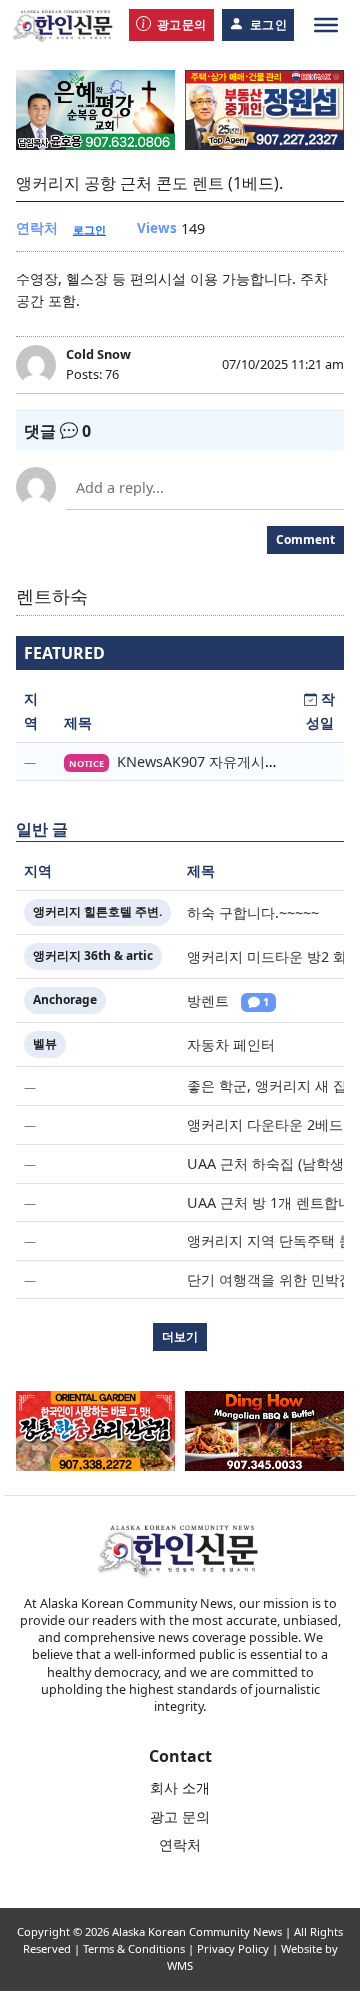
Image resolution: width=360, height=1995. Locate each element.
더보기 (180, 1336)
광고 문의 (180, 1816)
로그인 (269, 24)
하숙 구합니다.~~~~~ (253, 912)
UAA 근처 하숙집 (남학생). (269, 1163)
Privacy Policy (233, 1948)
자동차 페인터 (231, 1044)
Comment (305, 539)
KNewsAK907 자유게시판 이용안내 (228, 761)
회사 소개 (180, 1787)
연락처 (180, 1844)
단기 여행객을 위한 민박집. (272, 1279)
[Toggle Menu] (326, 25)
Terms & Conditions (134, 1948)
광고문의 (182, 24)
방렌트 (208, 1000)
